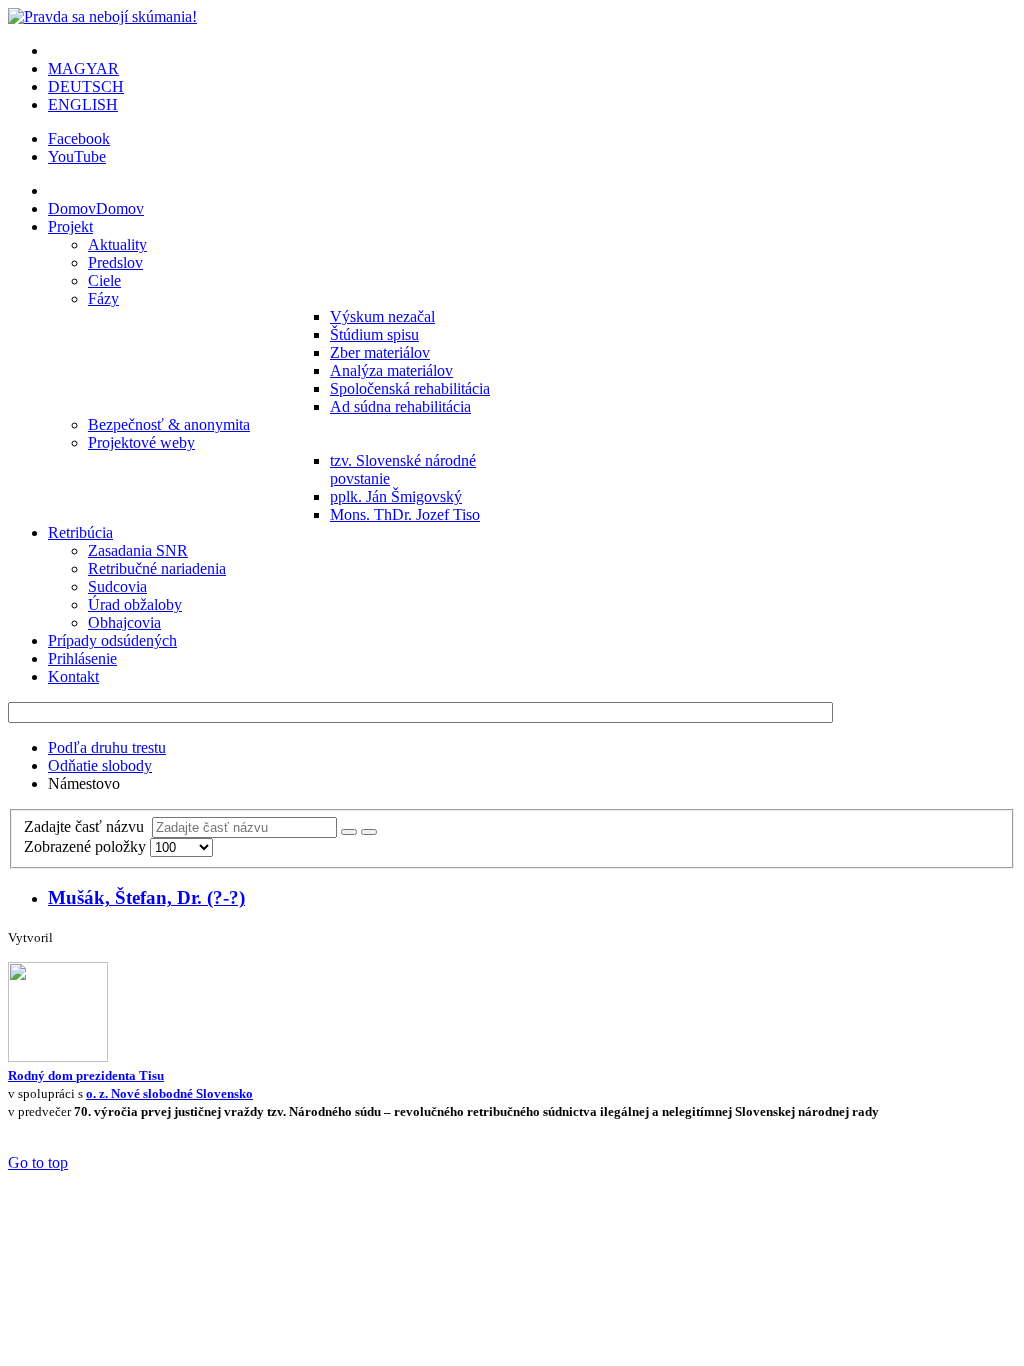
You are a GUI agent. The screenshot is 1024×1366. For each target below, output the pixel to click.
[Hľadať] (349, 832)
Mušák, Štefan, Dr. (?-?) (146, 897)
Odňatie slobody (100, 765)
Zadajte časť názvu (88, 826)
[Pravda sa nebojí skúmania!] (102, 16)
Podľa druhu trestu (107, 747)
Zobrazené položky (87, 846)
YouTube (77, 156)
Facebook (79, 138)
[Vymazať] (369, 832)
